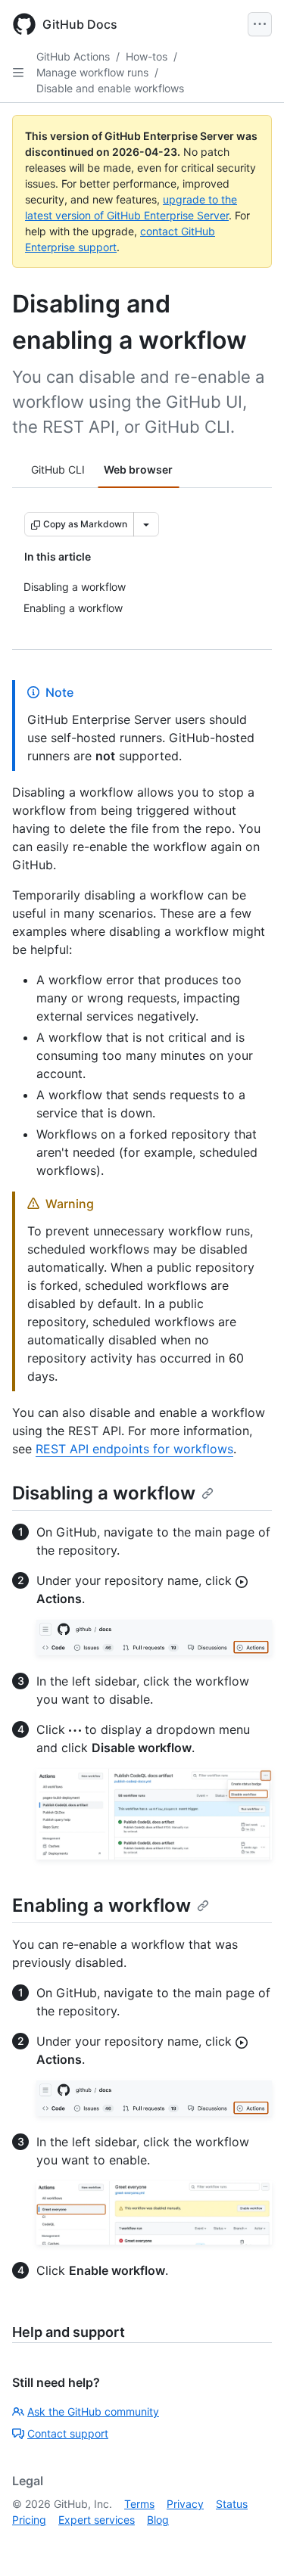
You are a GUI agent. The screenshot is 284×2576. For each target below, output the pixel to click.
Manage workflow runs (92, 72)
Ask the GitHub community (93, 2411)
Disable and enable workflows (110, 88)
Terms (139, 2504)
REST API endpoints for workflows (134, 1449)
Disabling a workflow (104, 1493)
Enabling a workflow (101, 1905)
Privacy (185, 2504)
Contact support (68, 2433)
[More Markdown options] (146, 524)
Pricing (29, 2520)
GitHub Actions (73, 56)
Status (232, 2504)
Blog (158, 2520)
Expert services (97, 2520)
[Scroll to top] (251, 2543)
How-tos (147, 56)
